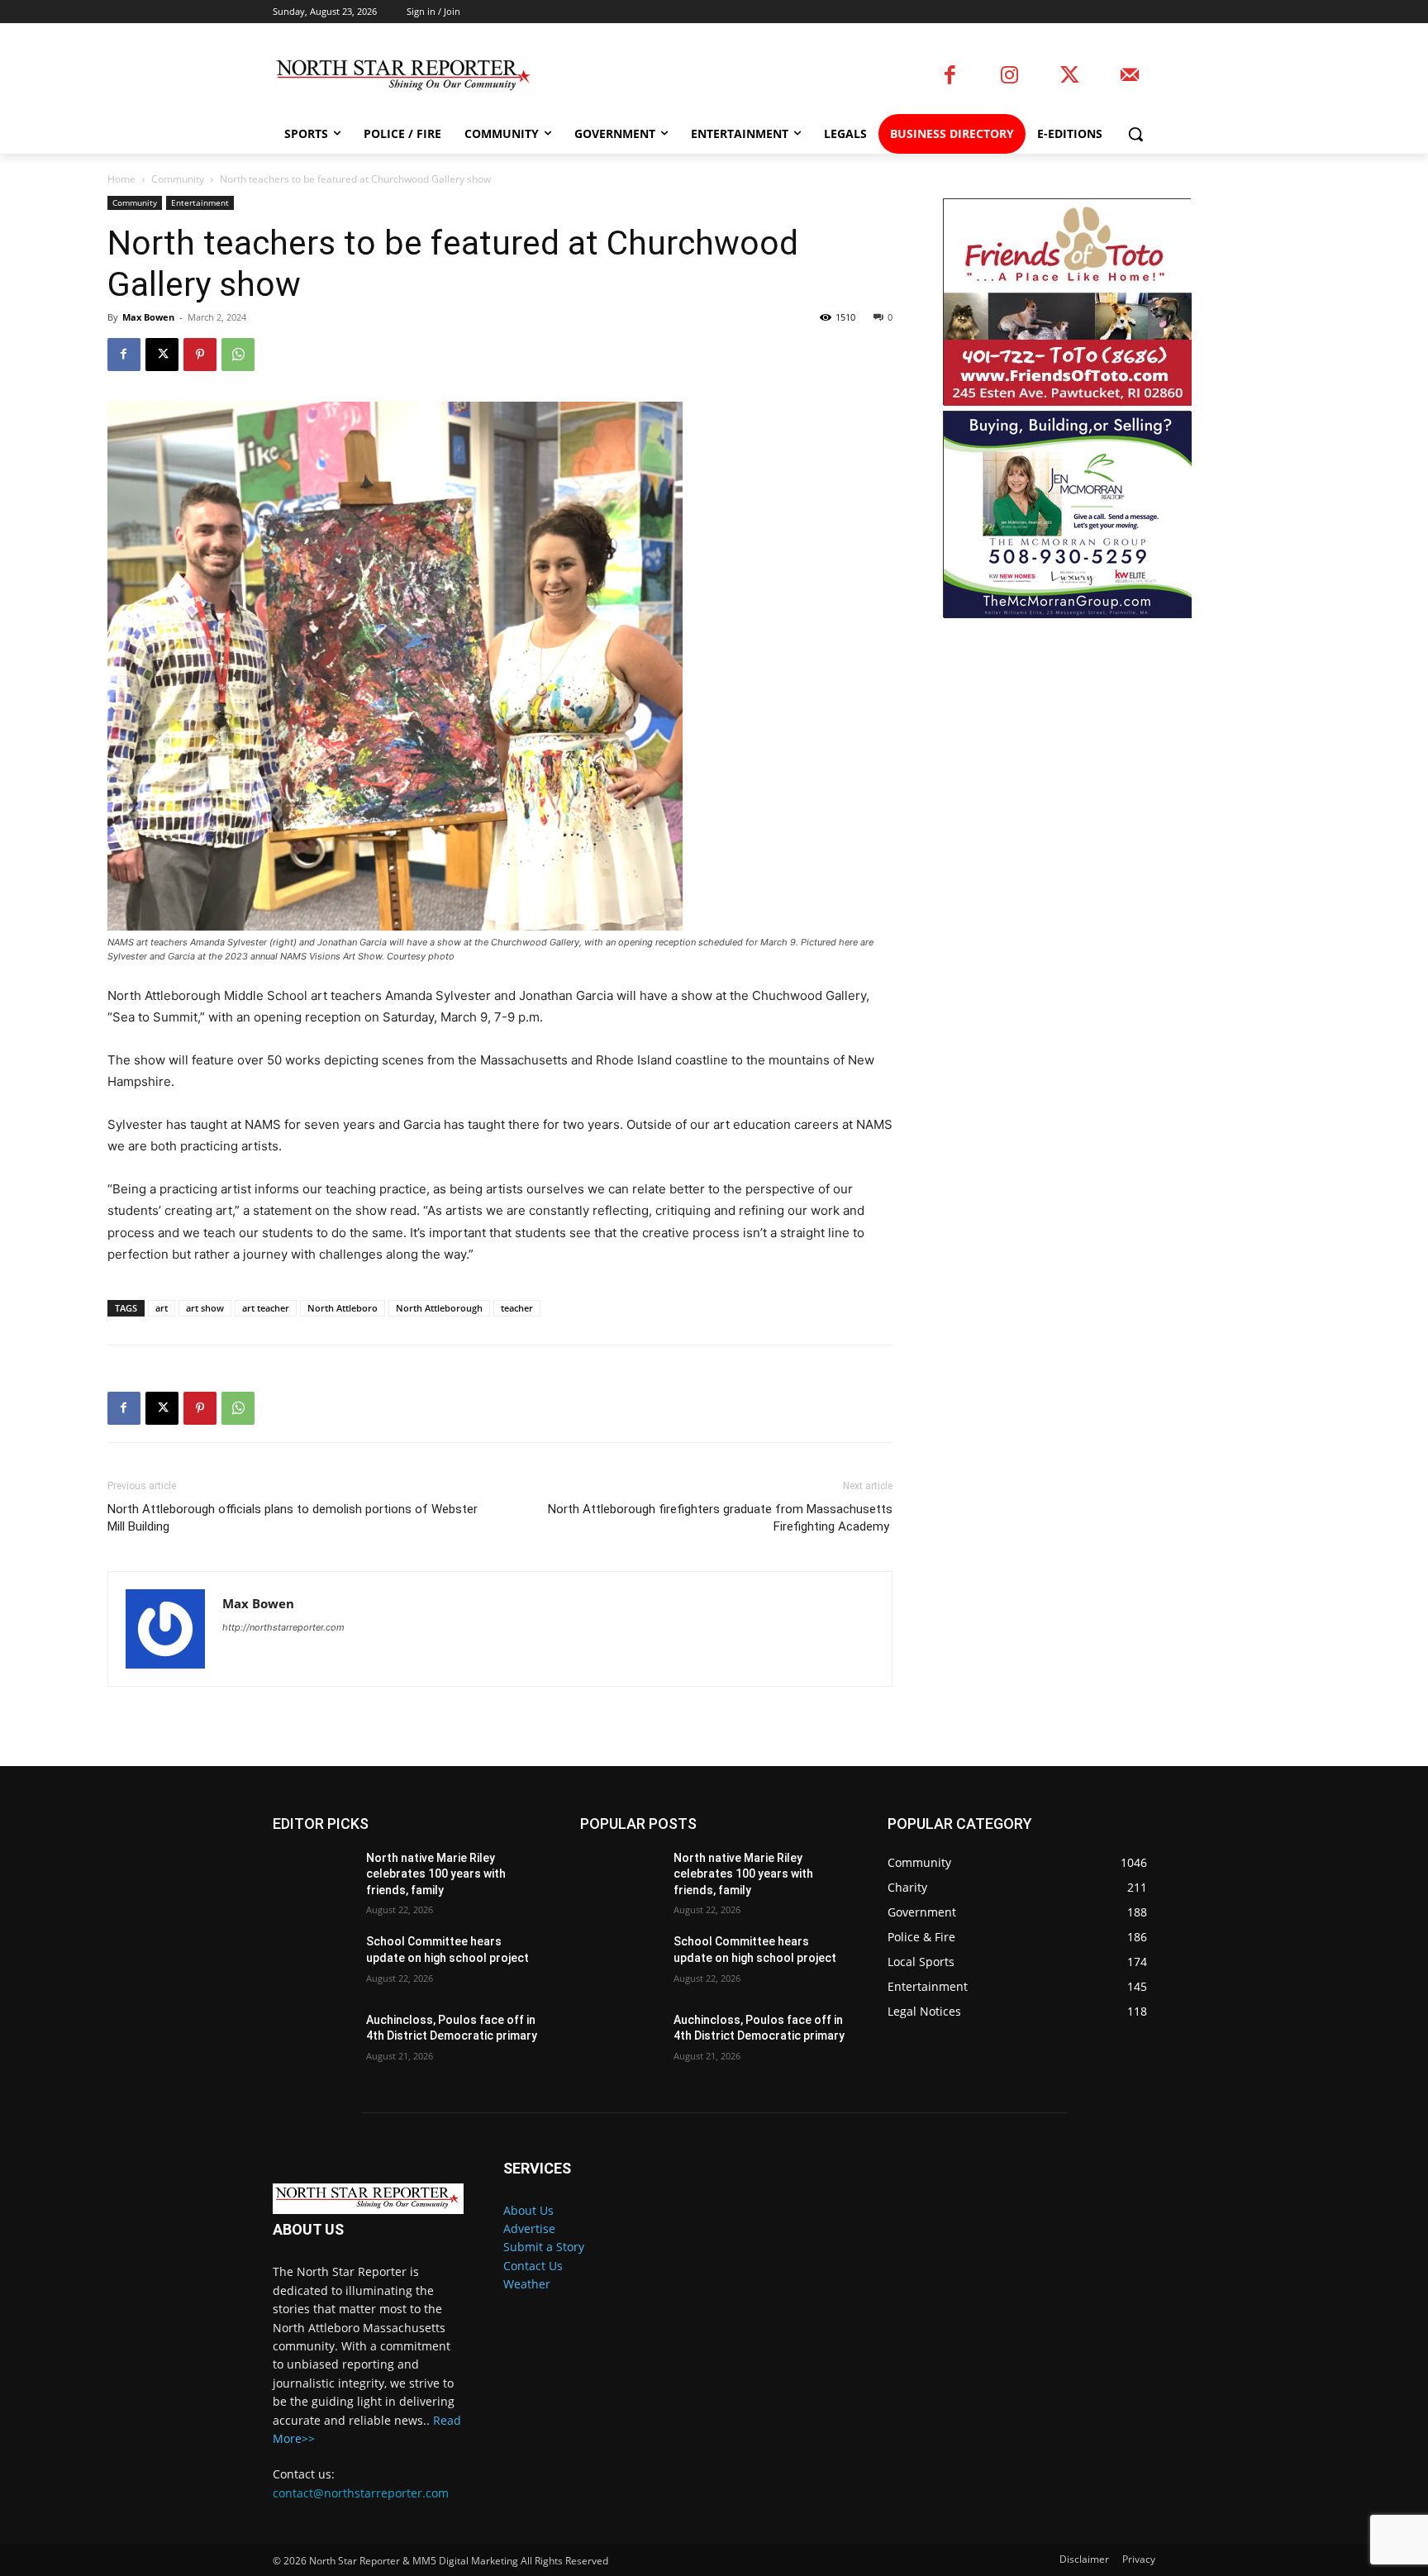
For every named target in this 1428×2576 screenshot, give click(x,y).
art (162, 1308)
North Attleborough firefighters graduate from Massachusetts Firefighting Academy (720, 1518)
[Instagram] (1009, 76)
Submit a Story (544, 2247)
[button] (1135, 134)
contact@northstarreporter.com (361, 2493)
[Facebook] (950, 76)
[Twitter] (1070, 76)
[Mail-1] (1129, 76)
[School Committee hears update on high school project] (313, 1962)
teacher (517, 1308)
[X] (162, 355)
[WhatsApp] (238, 355)
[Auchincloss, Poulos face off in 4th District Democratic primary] (313, 2040)
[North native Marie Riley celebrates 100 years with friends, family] (313, 1878)
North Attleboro (343, 1308)
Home (121, 179)
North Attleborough (439, 1308)
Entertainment (200, 202)
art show (205, 1308)
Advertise (529, 2228)
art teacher (266, 1308)
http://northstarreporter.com (283, 1627)
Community (178, 179)
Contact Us (533, 2266)
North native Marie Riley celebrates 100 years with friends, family (436, 1874)
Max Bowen (148, 317)
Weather (527, 2284)
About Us (528, 2210)
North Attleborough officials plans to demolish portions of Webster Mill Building (293, 1518)
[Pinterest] (200, 355)
